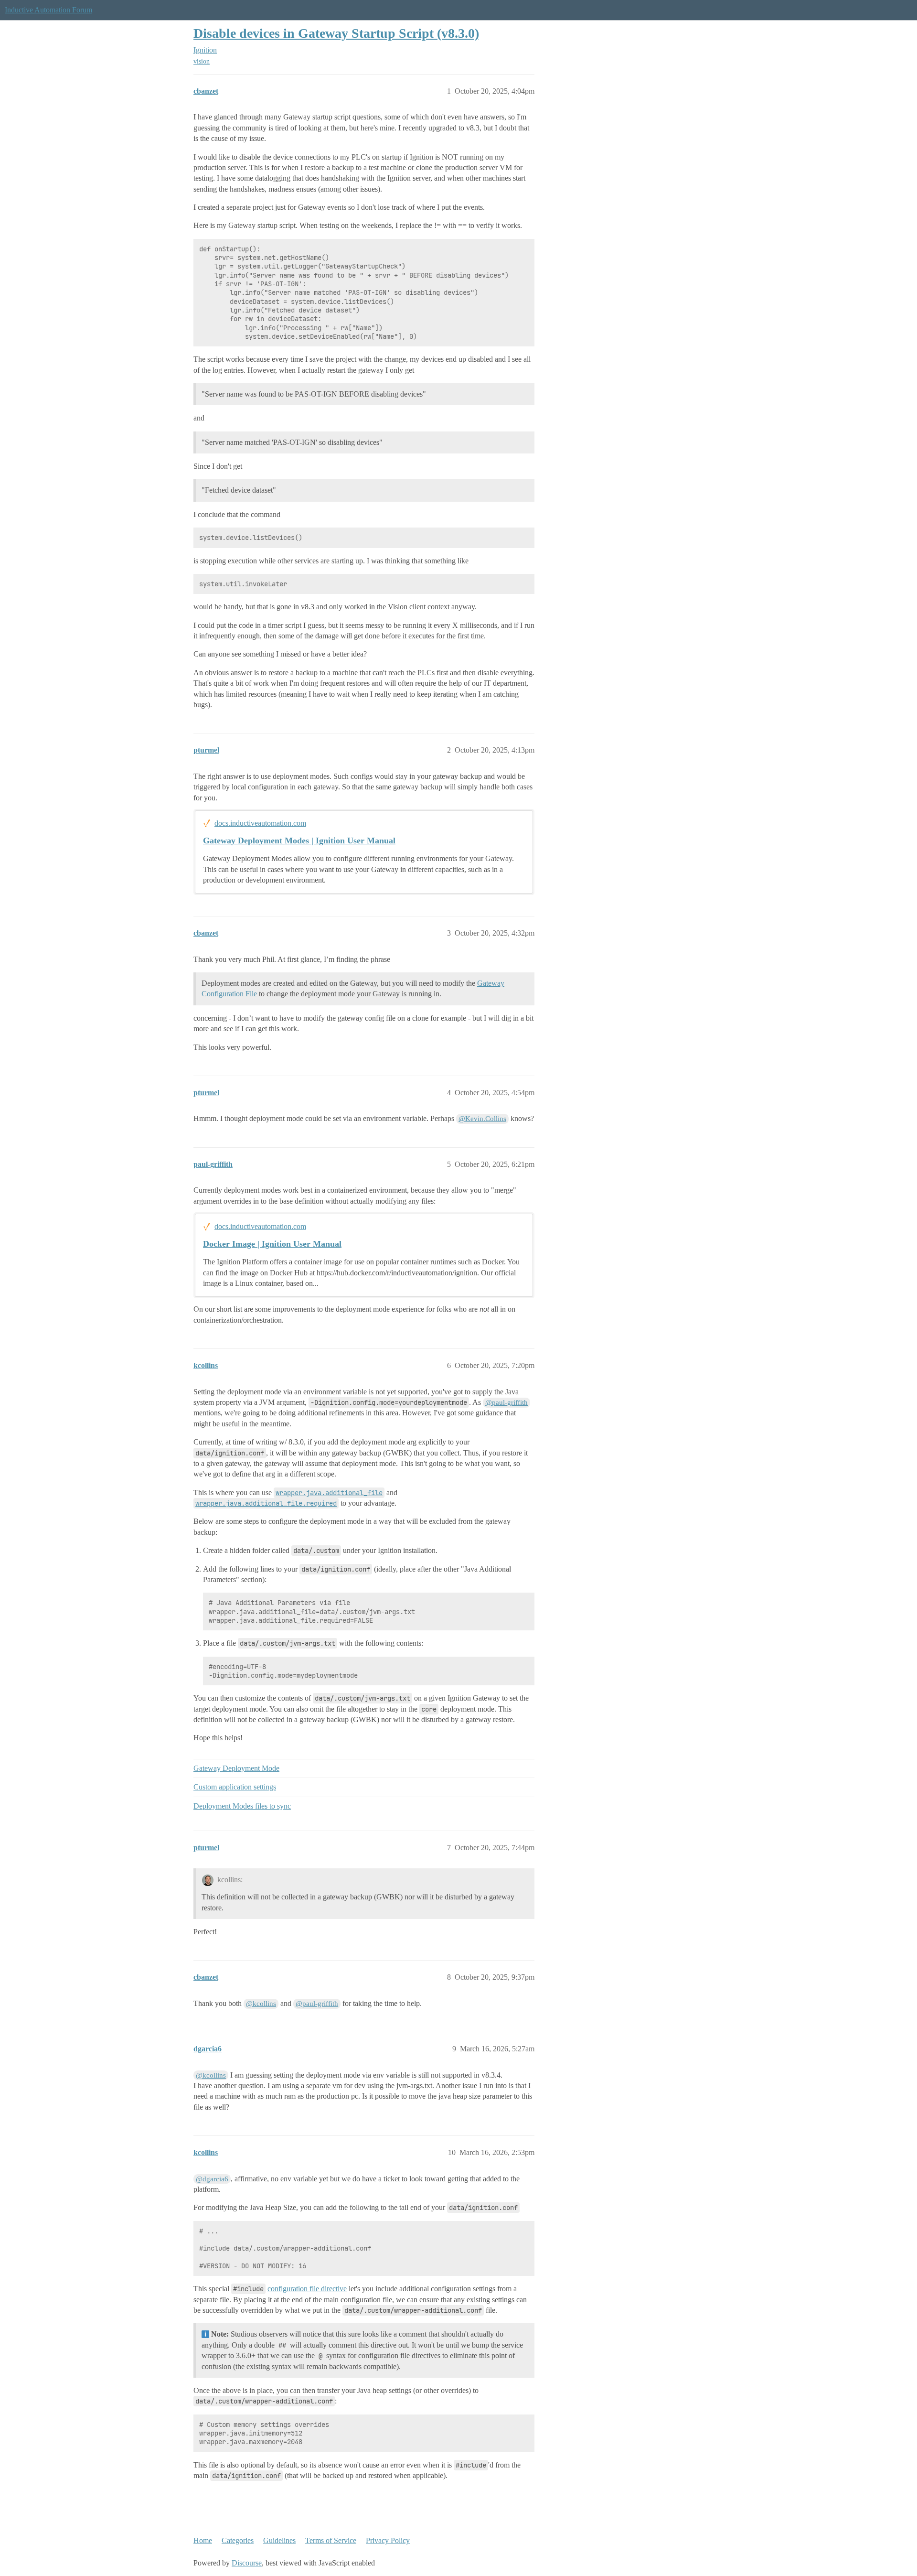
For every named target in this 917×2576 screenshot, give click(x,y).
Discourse (247, 2563)
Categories (238, 2540)
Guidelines (279, 2540)
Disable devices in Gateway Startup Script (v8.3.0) (336, 33)
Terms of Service (331, 2540)
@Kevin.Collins (482, 1119)
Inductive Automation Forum (48, 10)
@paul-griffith (506, 1402)
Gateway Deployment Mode (236, 1768)
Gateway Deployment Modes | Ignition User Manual (299, 841)
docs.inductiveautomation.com (260, 823)
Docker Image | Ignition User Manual (272, 1244)
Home (203, 2540)
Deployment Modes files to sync (242, 1806)
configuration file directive (307, 2289)
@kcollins (261, 2004)
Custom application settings (235, 1787)
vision (202, 61)
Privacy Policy (388, 2540)
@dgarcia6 (212, 2179)
